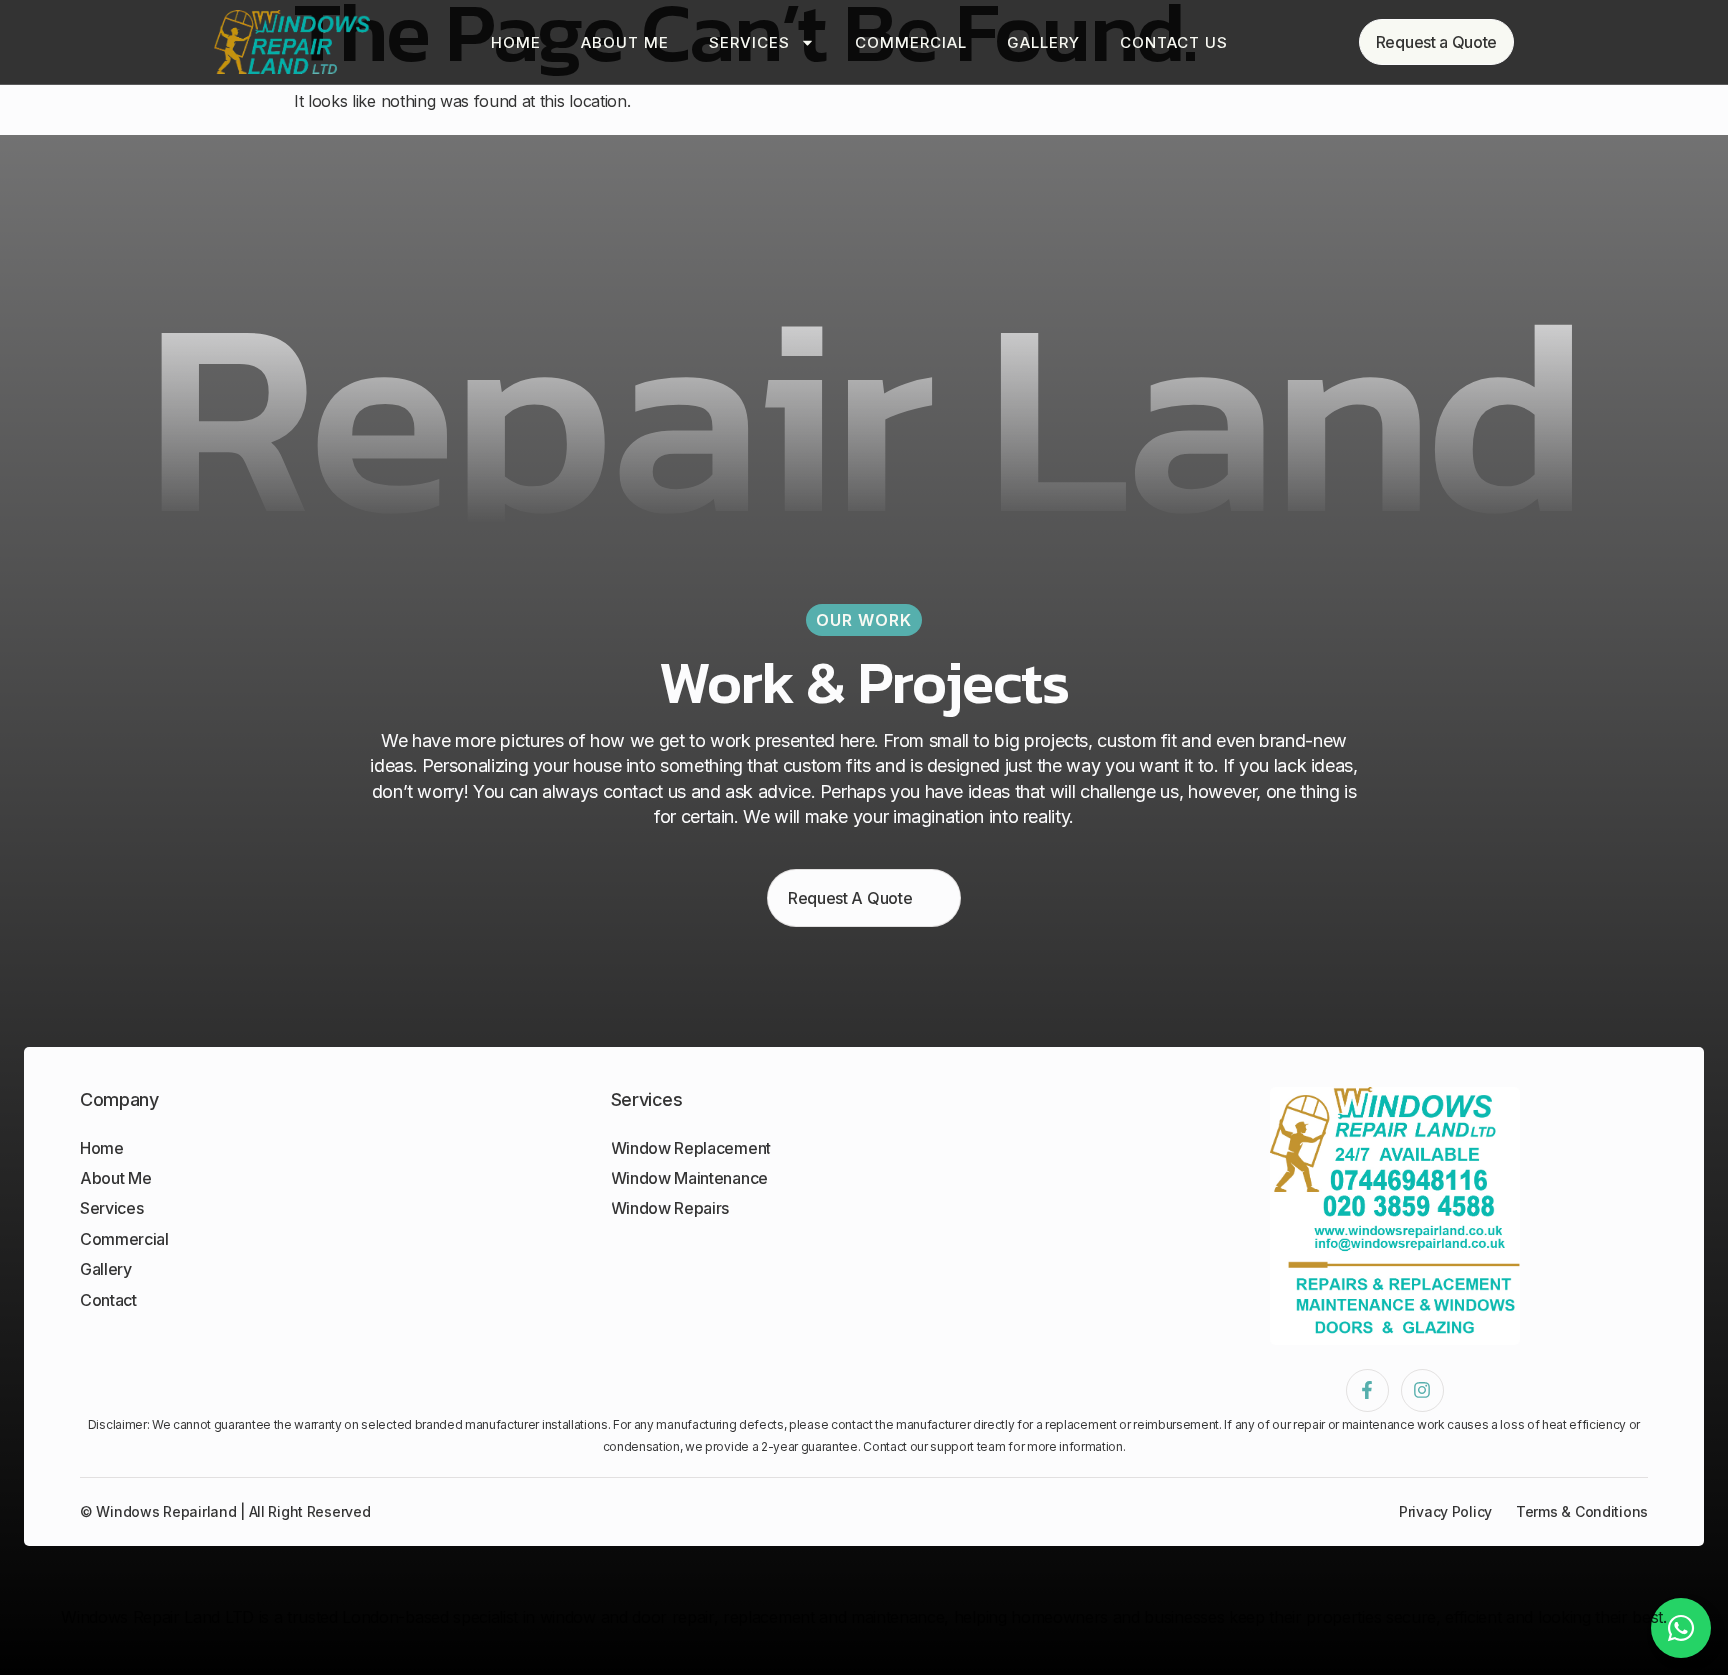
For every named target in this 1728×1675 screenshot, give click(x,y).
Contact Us (1174, 42)
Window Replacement (691, 1148)
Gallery (1043, 42)
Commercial (911, 42)
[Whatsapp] (1681, 1628)
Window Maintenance (689, 1178)
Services (749, 42)
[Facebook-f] (1367, 1390)
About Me (625, 42)
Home (516, 42)
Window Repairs (670, 1208)
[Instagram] (1422, 1390)
